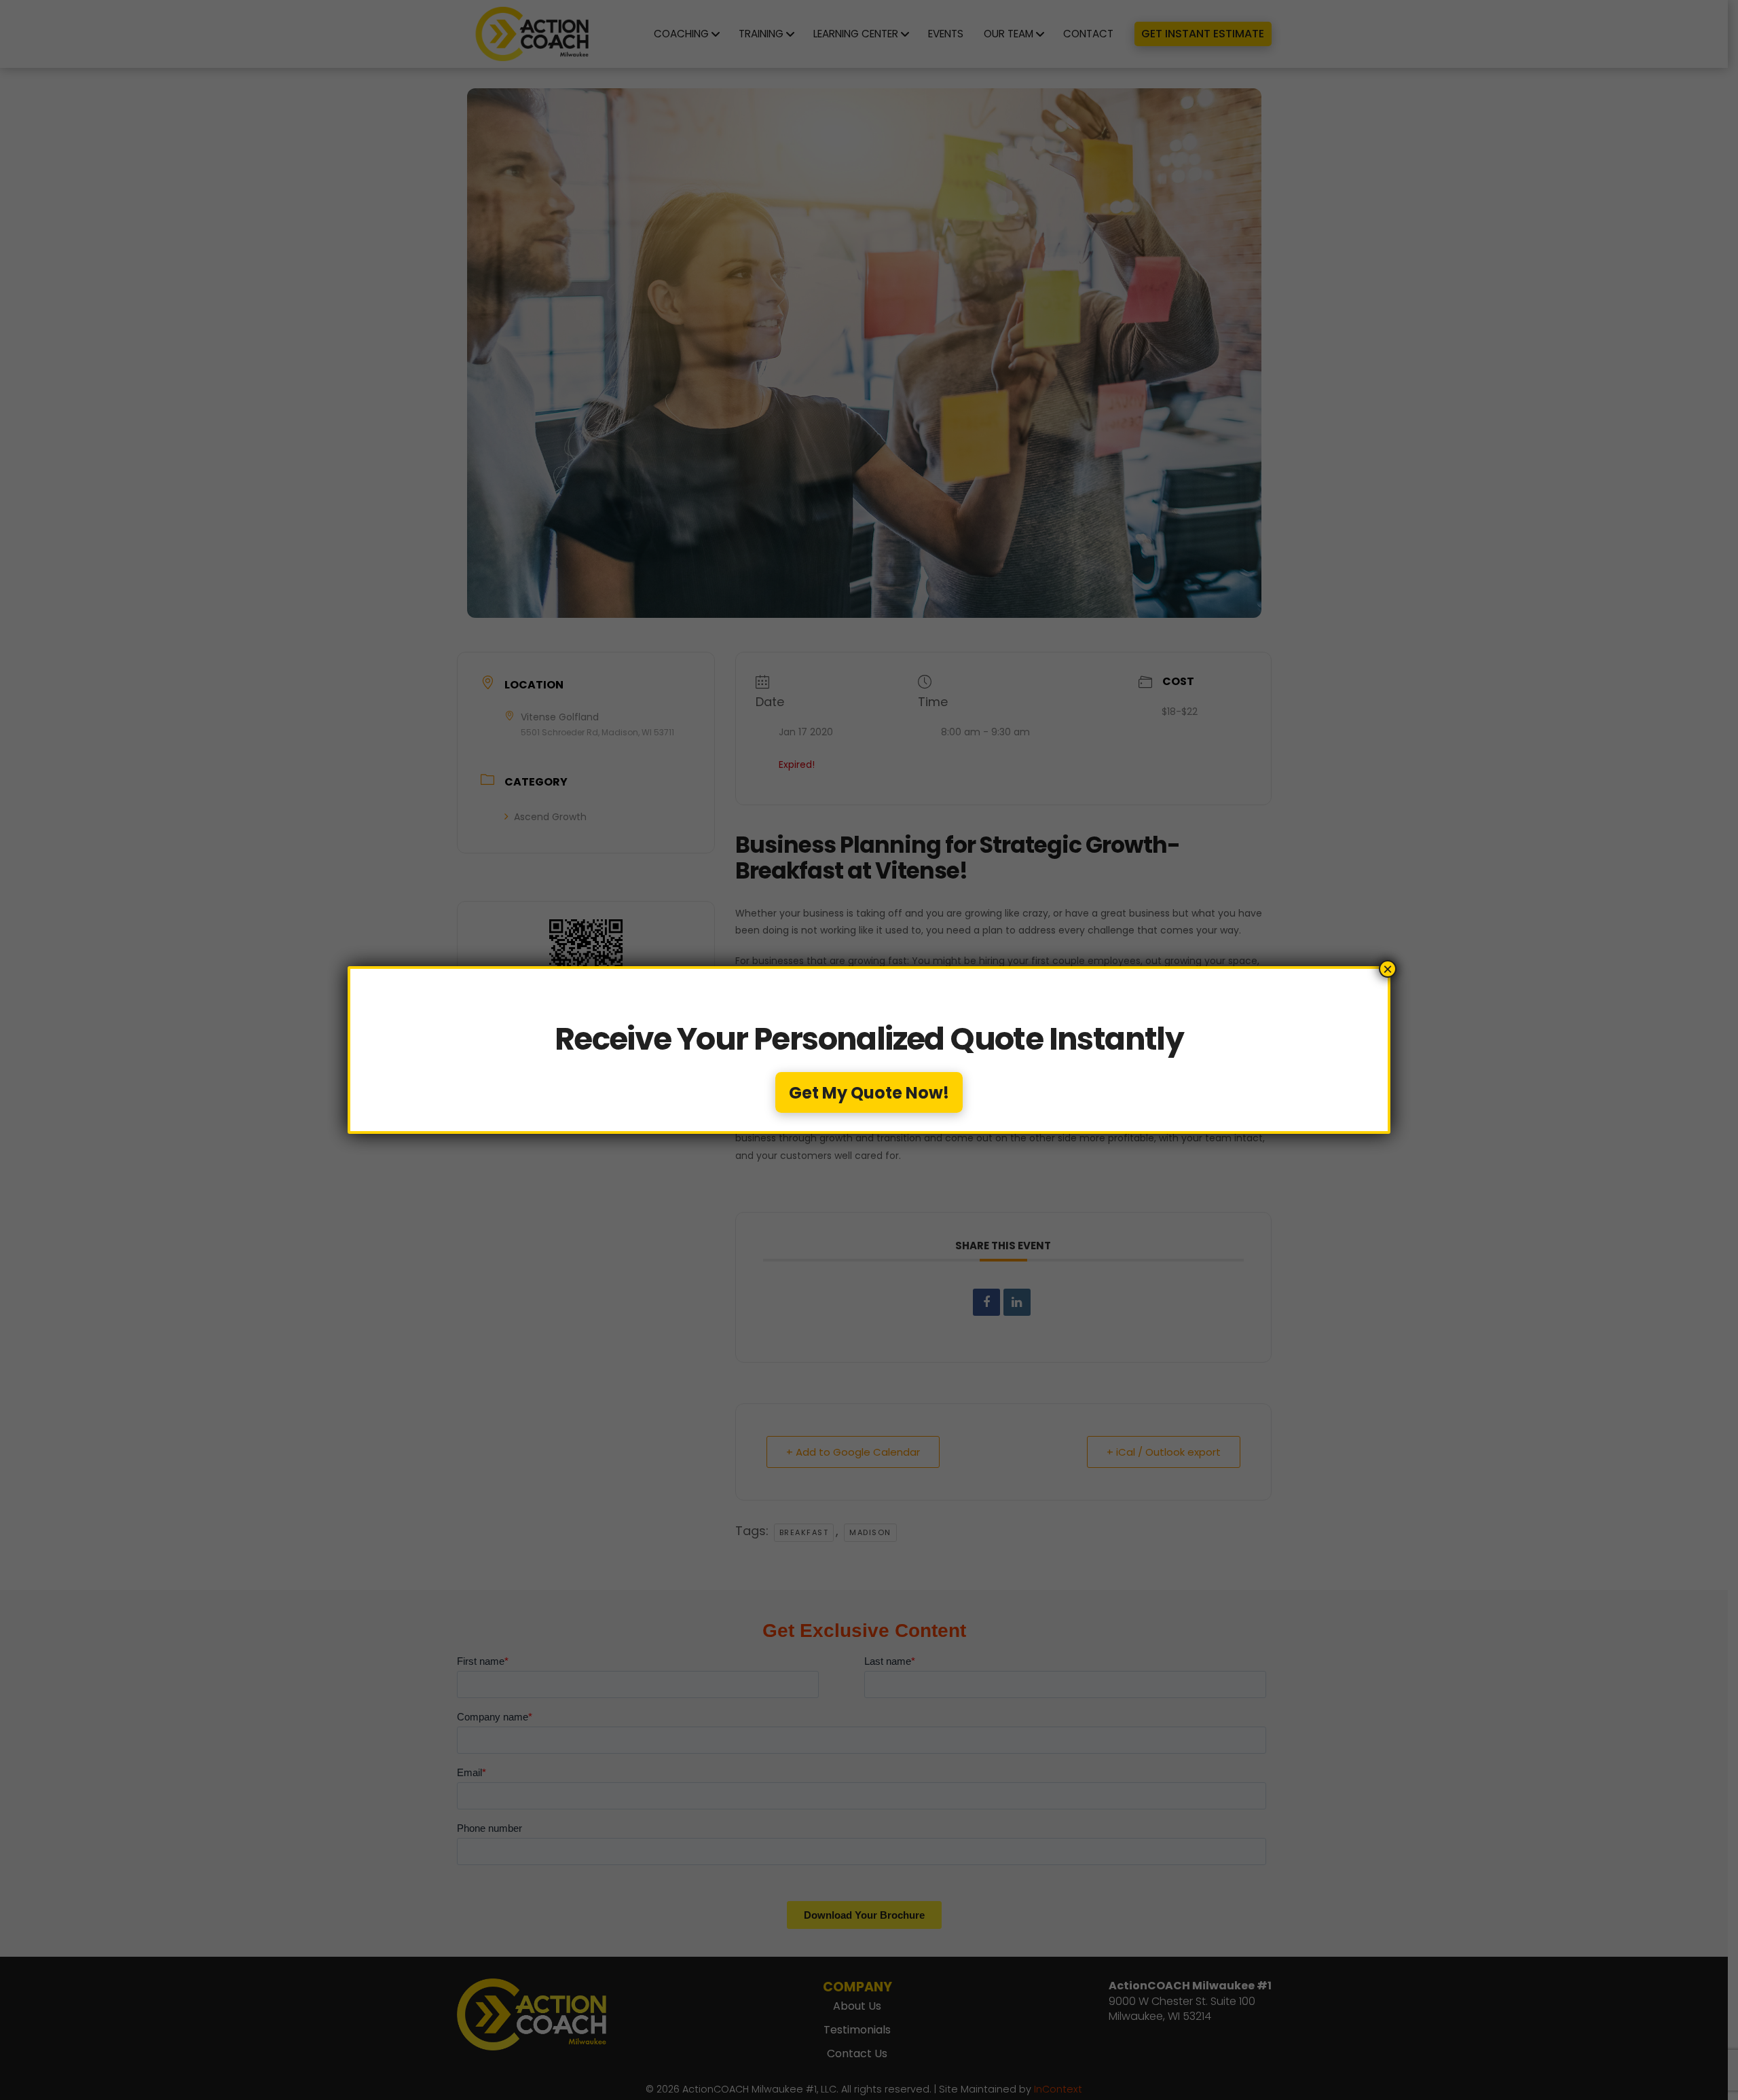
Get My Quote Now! (869, 1093)
